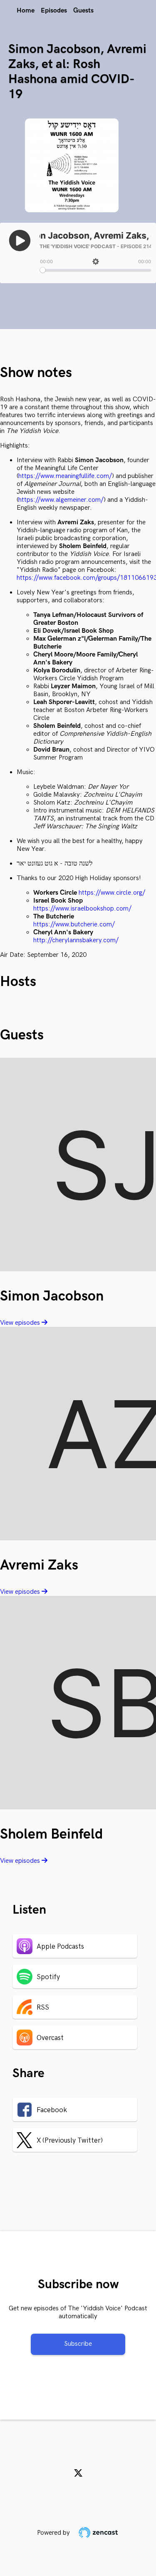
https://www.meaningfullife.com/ (65, 476)
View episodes (21, 1323)
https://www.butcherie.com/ (74, 924)
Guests (83, 11)
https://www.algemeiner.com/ (61, 500)
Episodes (54, 11)
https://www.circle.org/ (112, 893)
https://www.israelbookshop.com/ (82, 909)
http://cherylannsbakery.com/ (76, 940)
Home (26, 11)
